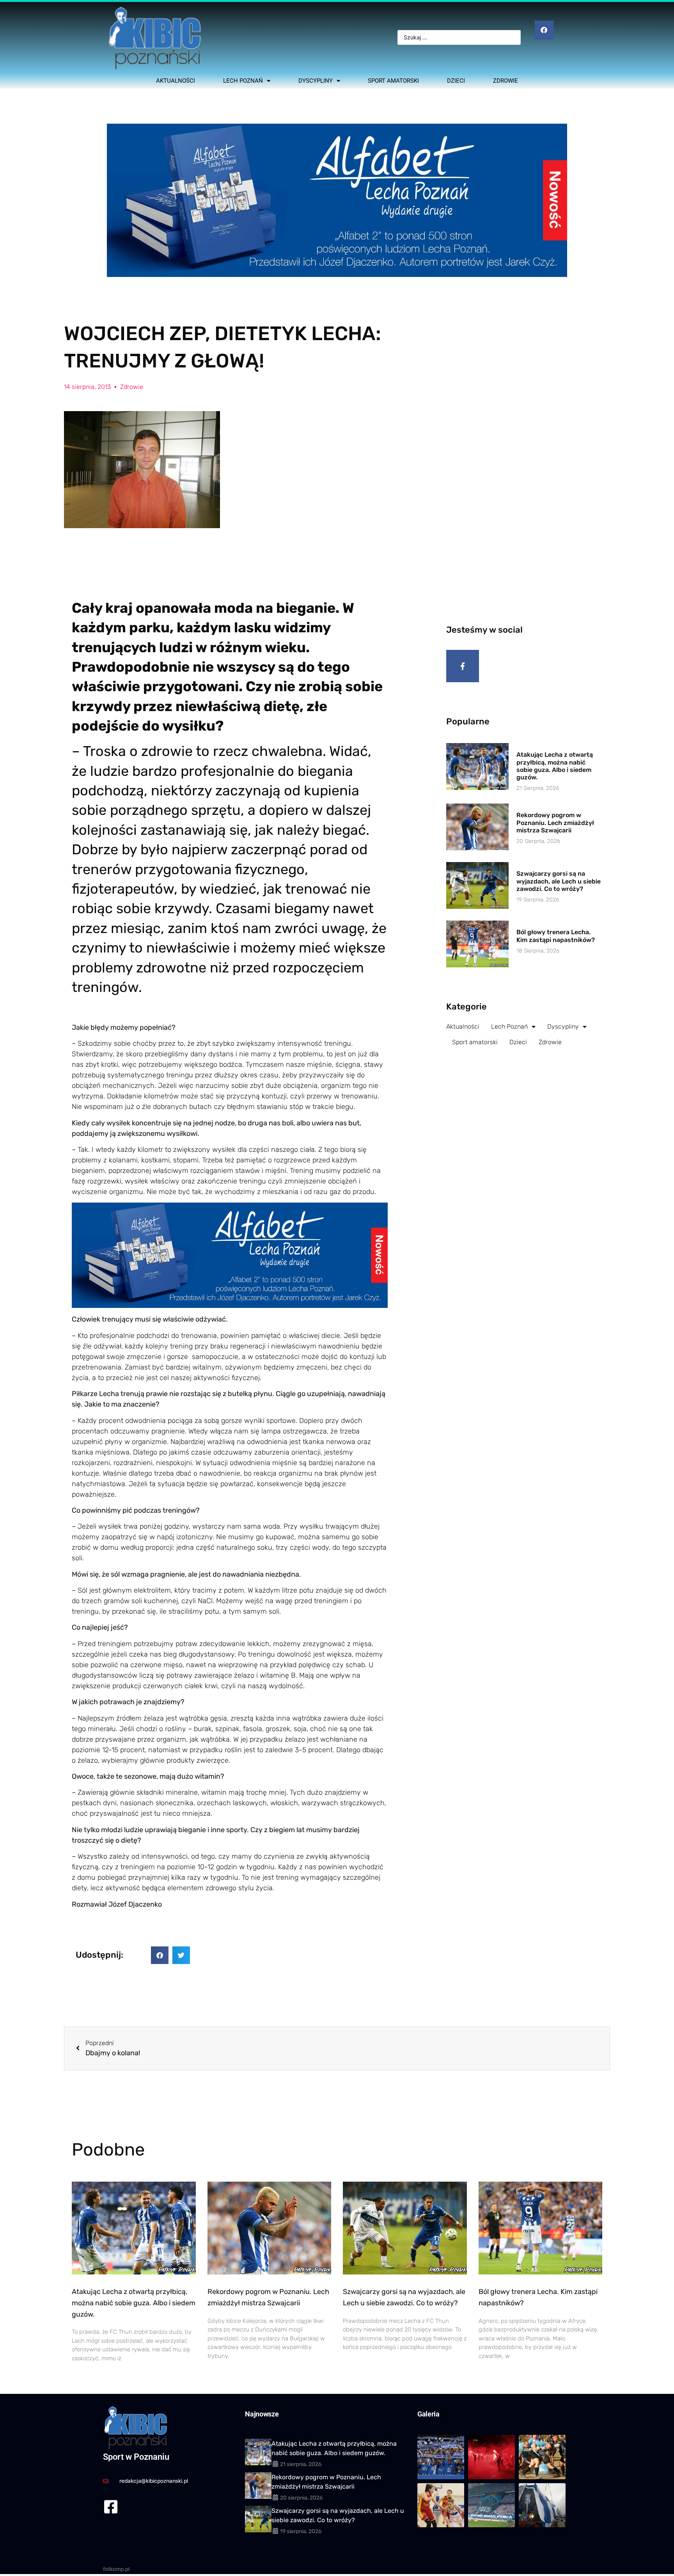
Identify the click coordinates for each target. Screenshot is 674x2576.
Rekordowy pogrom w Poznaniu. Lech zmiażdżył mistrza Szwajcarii (555, 822)
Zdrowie (505, 81)
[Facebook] (544, 30)
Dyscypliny (316, 81)
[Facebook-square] (111, 2507)
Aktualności (176, 81)
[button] (160, 1955)
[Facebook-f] (463, 666)
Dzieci (456, 81)
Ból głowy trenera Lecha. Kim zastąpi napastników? (556, 936)
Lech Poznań (243, 81)
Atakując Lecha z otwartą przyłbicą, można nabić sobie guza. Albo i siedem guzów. (555, 766)
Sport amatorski (393, 81)
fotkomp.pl (116, 2569)
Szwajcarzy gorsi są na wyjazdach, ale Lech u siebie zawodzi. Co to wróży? (559, 881)
